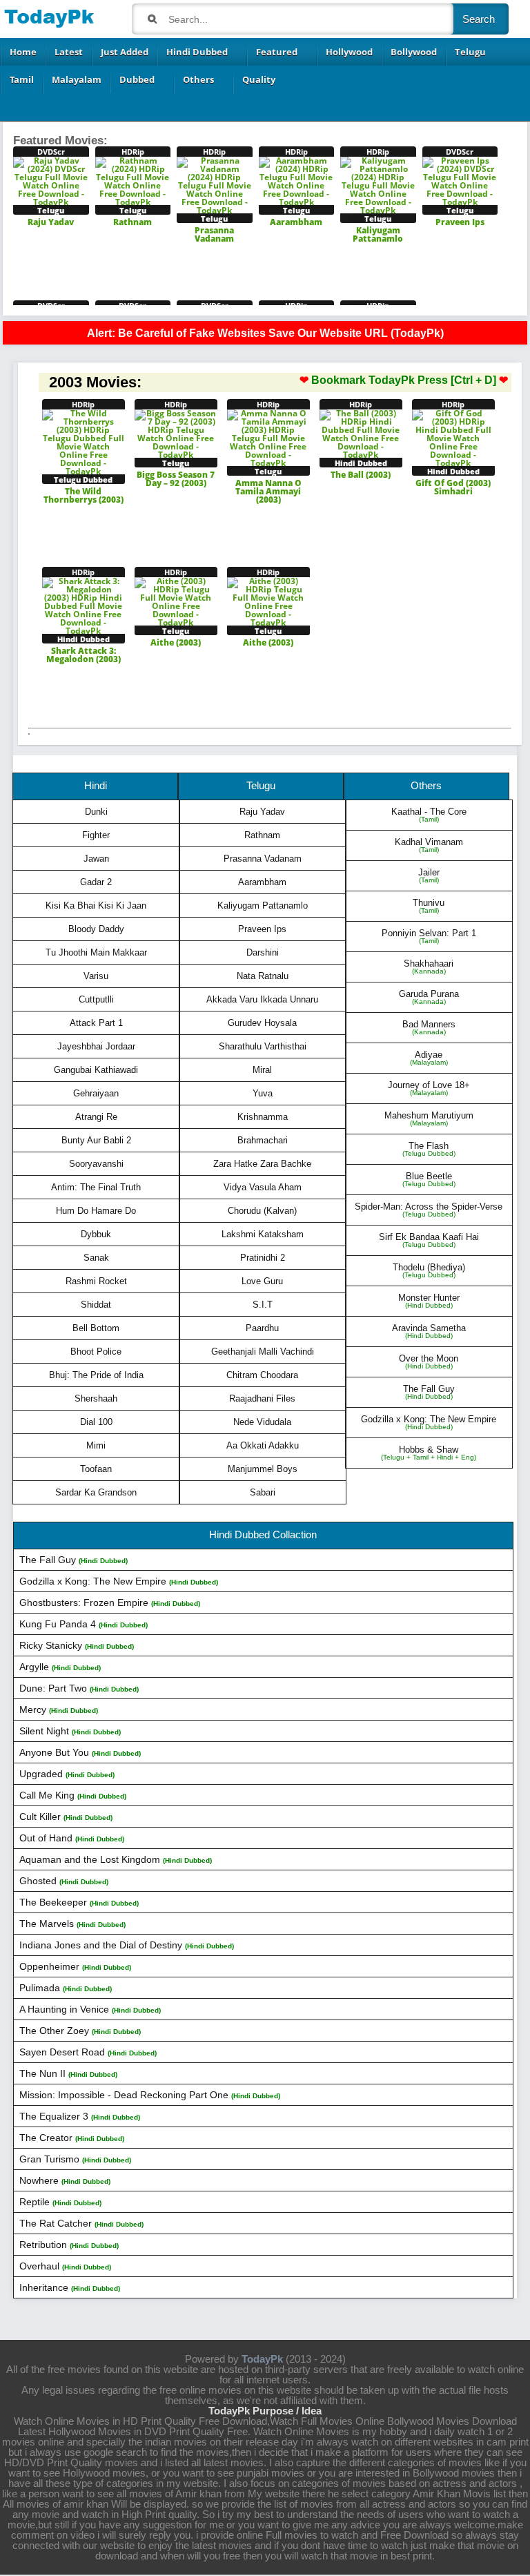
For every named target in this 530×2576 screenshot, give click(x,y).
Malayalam (77, 79)
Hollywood (349, 52)
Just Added (125, 52)
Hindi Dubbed (197, 52)
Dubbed (137, 79)
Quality (259, 79)
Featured (277, 52)
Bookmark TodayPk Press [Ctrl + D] (404, 380)
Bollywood (414, 52)
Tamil (22, 79)
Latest (69, 52)
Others (198, 79)
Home (23, 52)
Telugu (470, 52)
